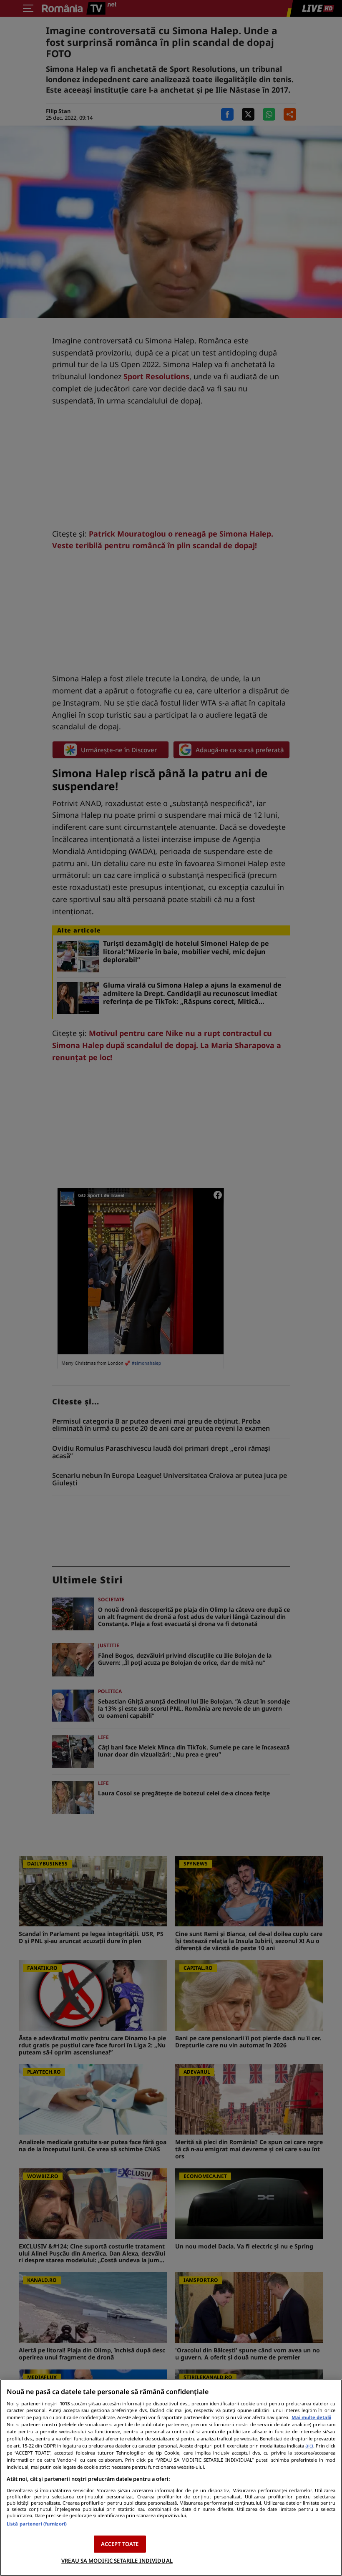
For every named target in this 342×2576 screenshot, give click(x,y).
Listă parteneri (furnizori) (37, 2524)
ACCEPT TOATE (120, 2544)
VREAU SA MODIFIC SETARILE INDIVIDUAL (117, 2561)
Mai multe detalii (311, 2417)
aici (309, 2446)
